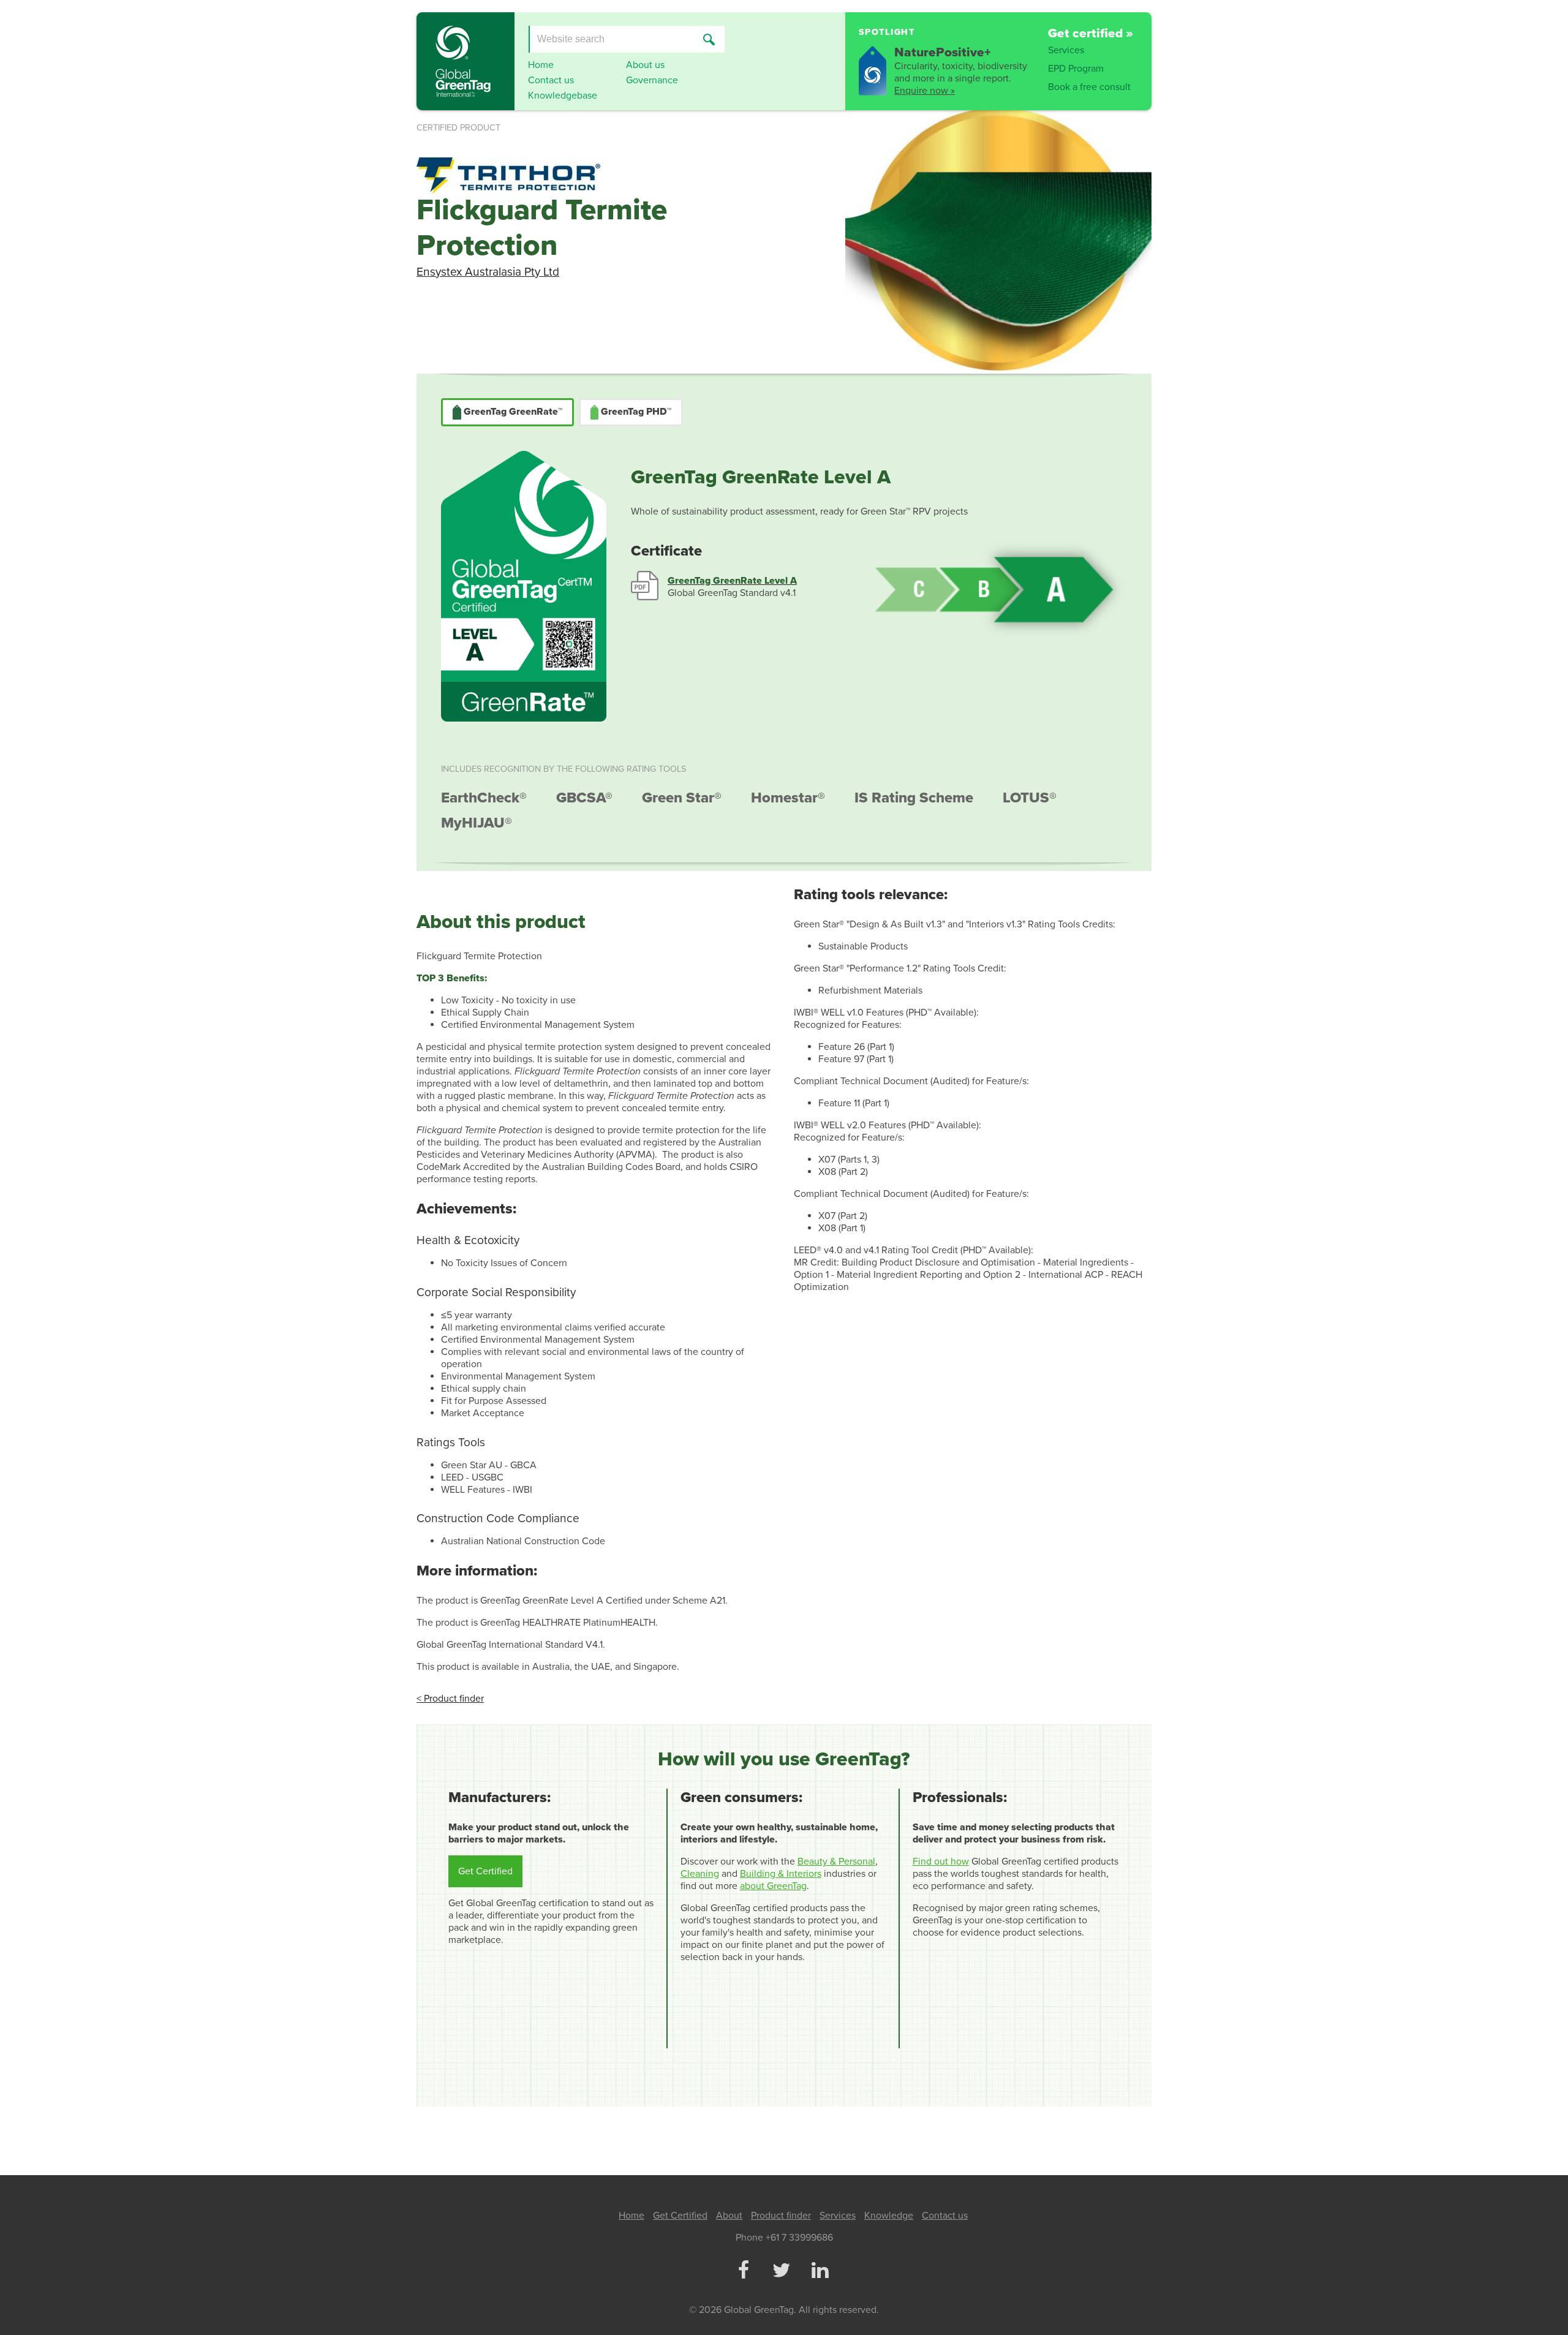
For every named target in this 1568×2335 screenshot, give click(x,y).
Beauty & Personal (836, 1862)
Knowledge (889, 2216)
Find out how (941, 1862)
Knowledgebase (563, 96)
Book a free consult (1089, 87)
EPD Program (1076, 69)
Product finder (781, 2216)
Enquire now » (925, 91)
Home (541, 65)
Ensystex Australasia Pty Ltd (488, 272)
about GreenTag (773, 1886)
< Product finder (450, 1699)
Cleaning (700, 1874)
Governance (652, 80)
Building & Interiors (781, 1874)
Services (1066, 50)
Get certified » (1091, 33)
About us (645, 65)
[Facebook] (743, 2271)
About (729, 2216)
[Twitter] (782, 2271)
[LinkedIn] (820, 2271)
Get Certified (485, 1871)
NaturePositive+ (943, 52)
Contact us (551, 80)
